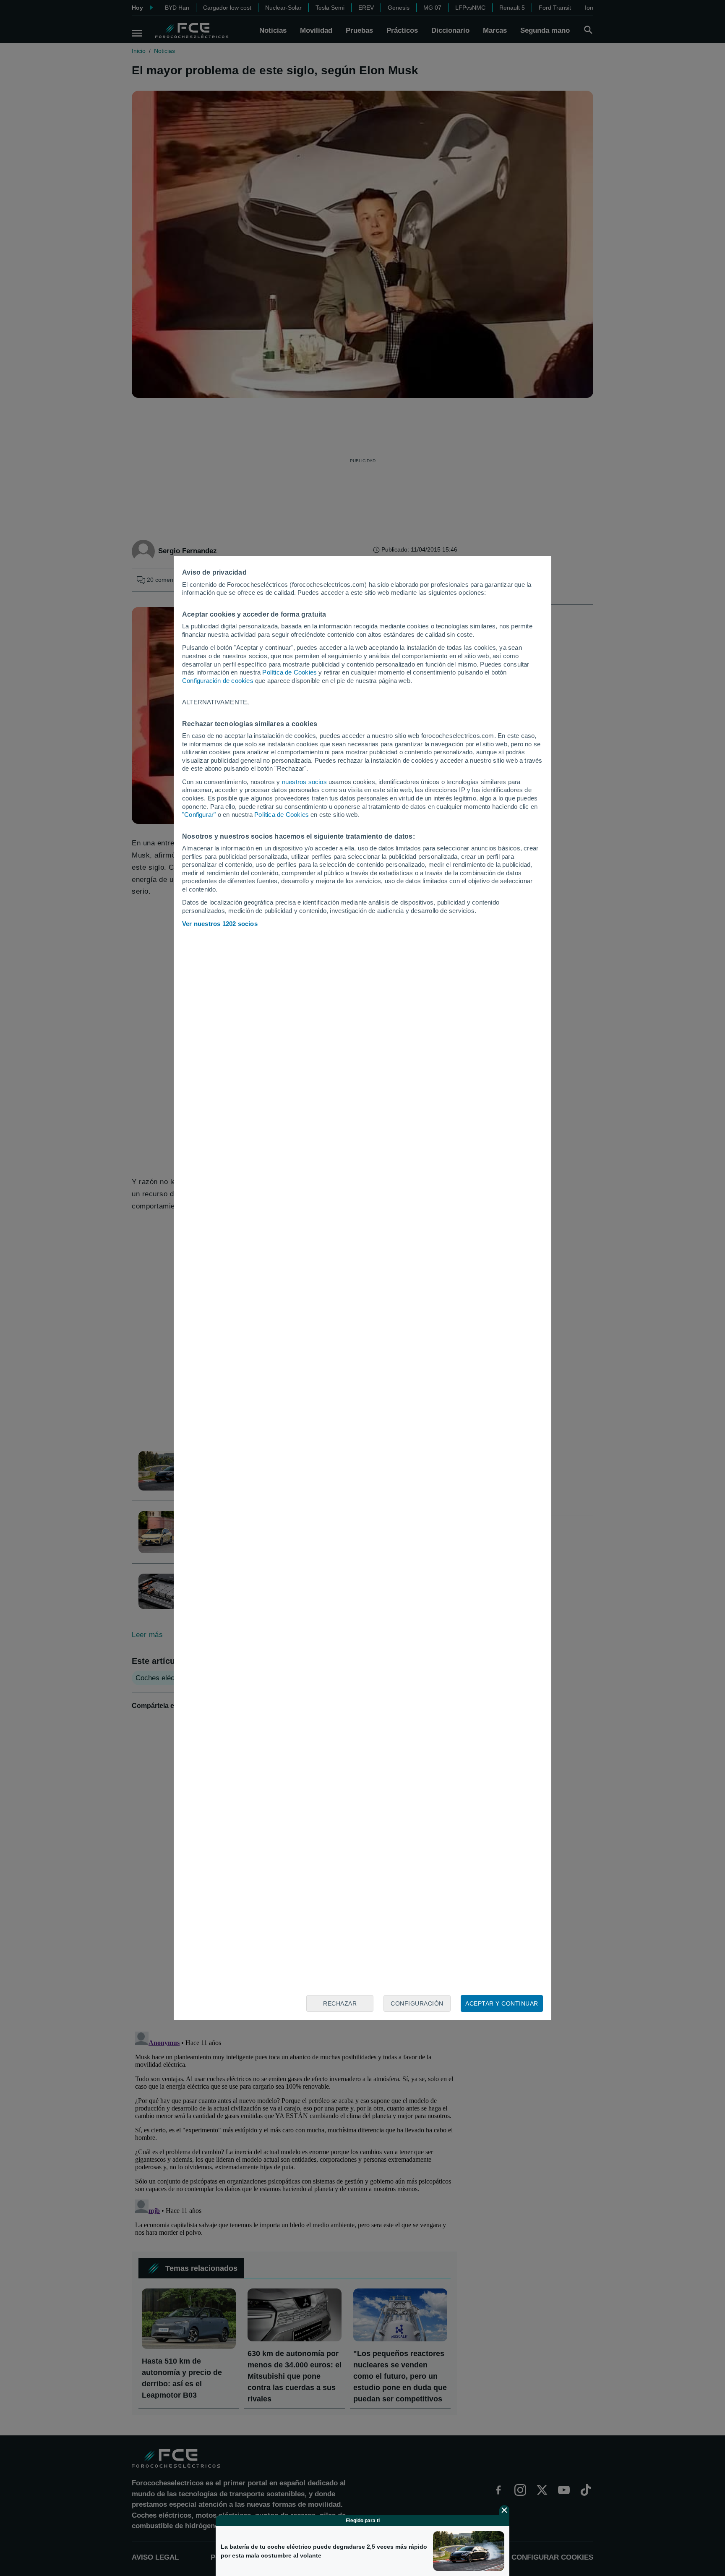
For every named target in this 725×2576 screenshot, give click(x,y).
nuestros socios (304, 782)
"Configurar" (199, 815)
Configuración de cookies (218, 681)
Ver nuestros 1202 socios (220, 924)
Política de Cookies (289, 672)
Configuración (417, 2003)
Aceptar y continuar (502, 2003)
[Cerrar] (504, 2510)
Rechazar (340, 2003)
